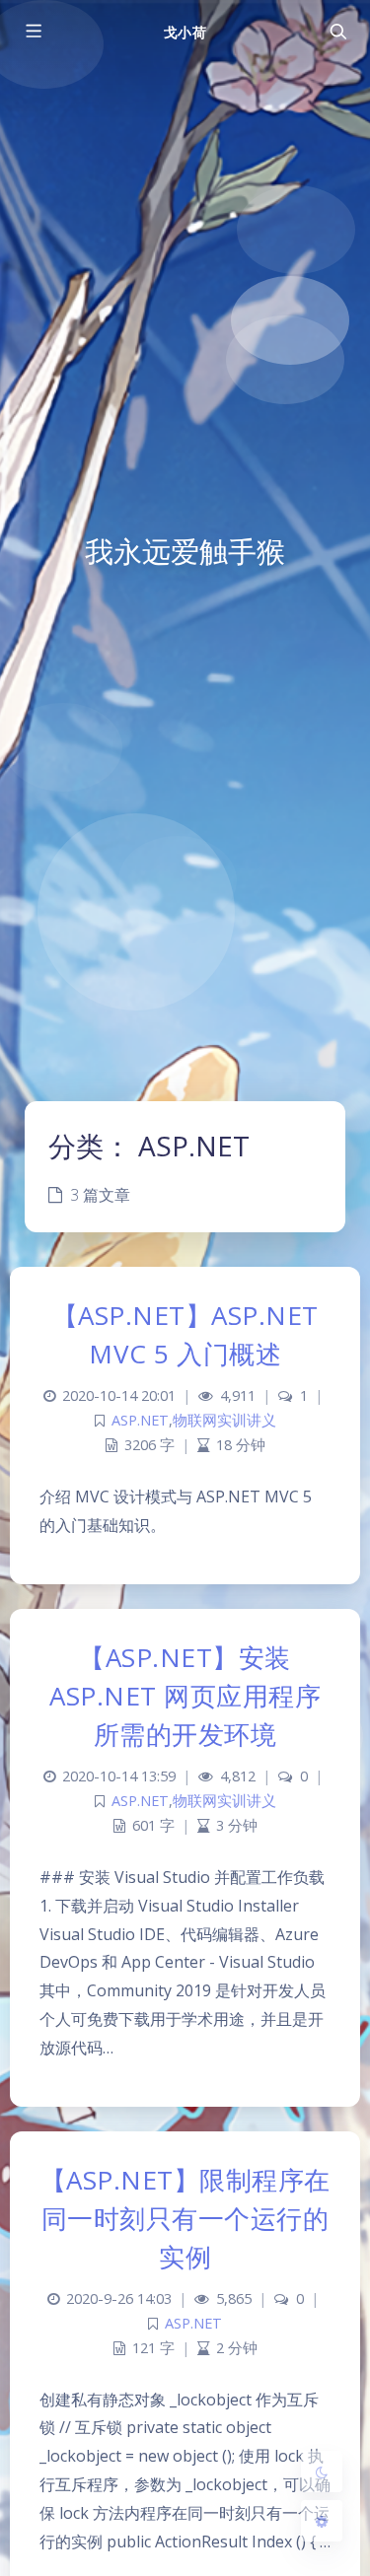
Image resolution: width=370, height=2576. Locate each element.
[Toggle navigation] (337, 32)
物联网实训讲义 (224, 1420)
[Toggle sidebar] (33, 32)
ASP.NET (140, 1420)
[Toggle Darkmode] (322, 2472)
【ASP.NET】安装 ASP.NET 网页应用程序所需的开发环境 (185, 1696)
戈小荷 (185, 32)
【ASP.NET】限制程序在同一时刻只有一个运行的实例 (185, 2218)
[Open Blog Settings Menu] (322, 2521)
